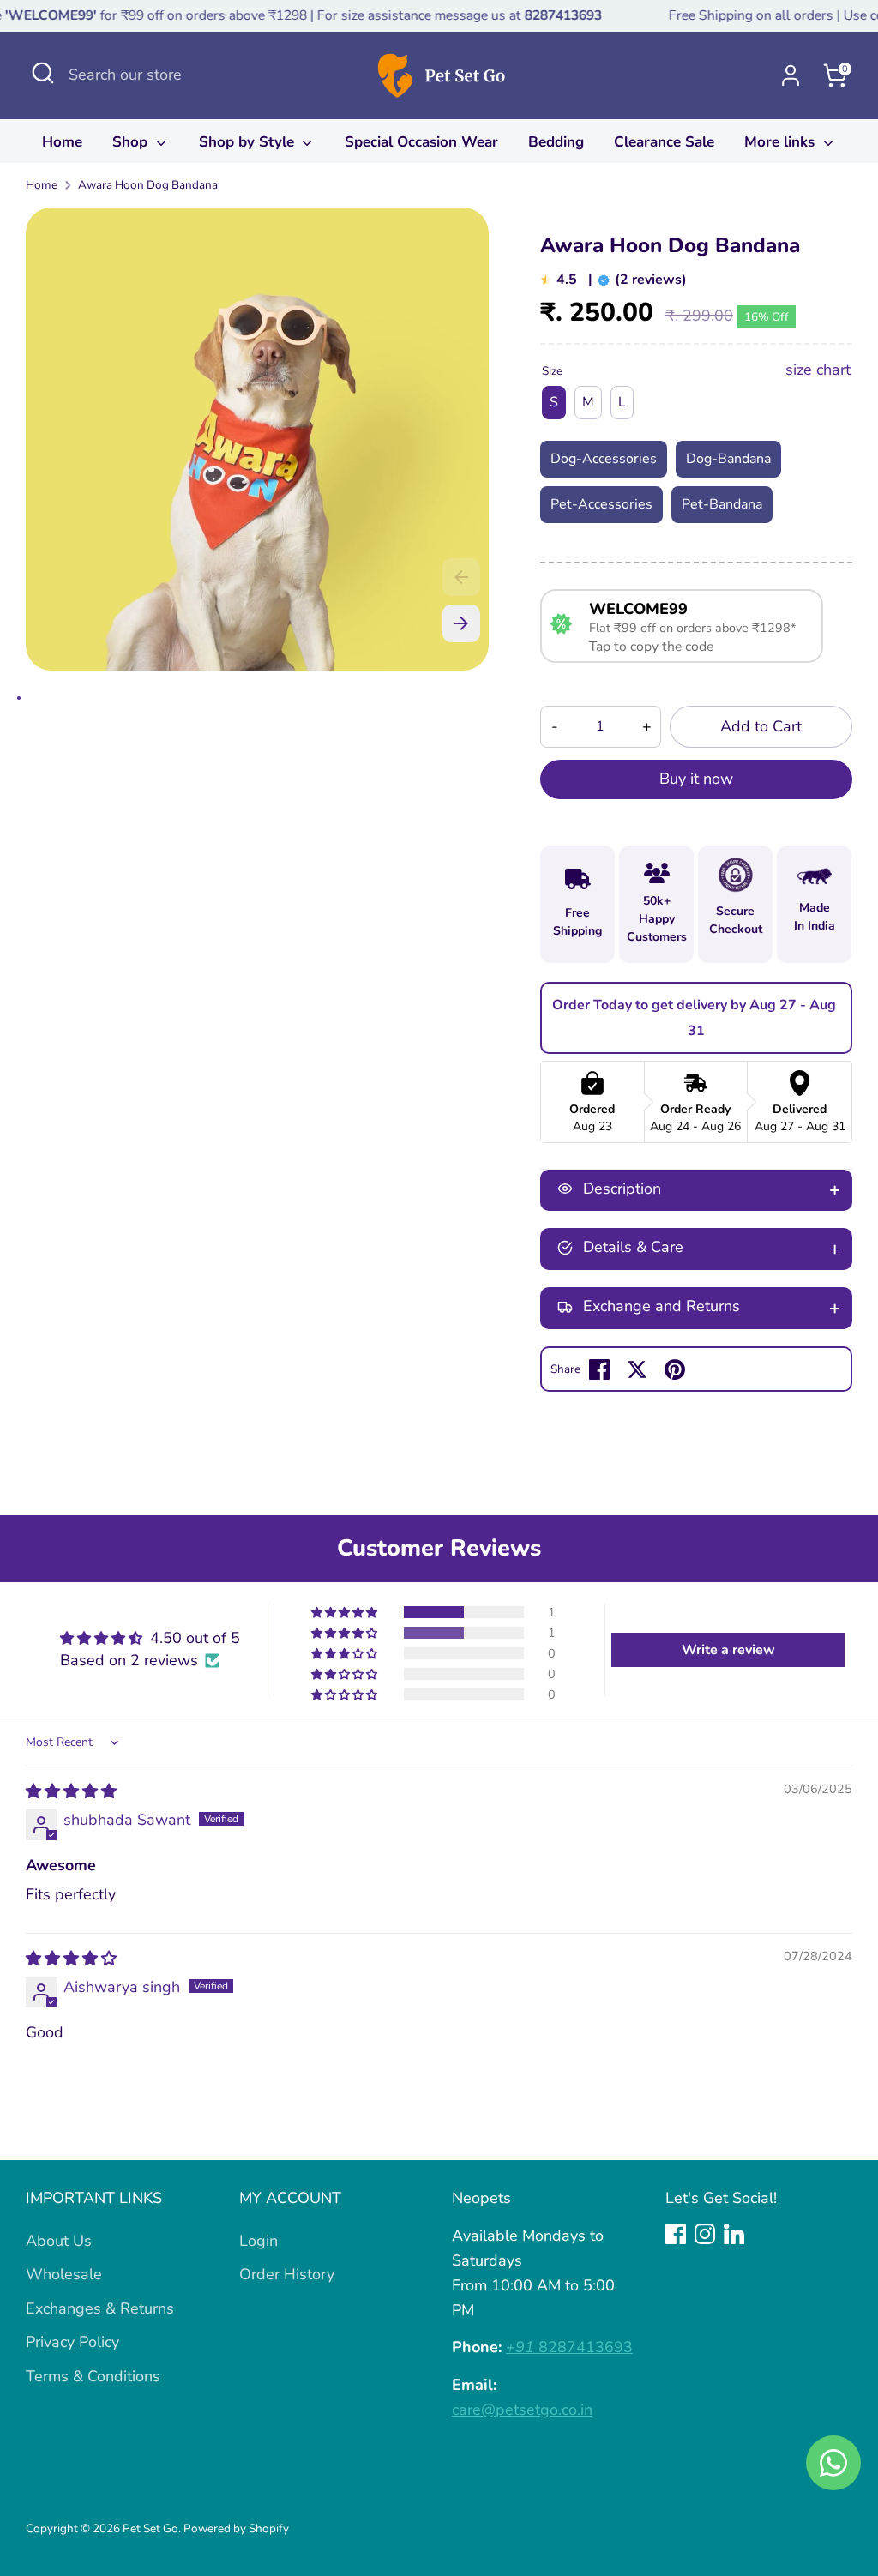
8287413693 (569, 2347)
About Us (59, 2241)
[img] (71, 1791)
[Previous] (461, 577)
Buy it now (696, 779)
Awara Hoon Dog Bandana (148, 185)
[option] (257, 445)
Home (62, 142)
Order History (287, 2274)
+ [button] (647, 726)
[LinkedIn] (734, 2234)
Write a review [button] (728, 1650)
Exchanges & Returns (100, 2308)
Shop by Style (249, 142)
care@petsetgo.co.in (522, 2410)
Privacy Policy (72, 2342)
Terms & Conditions (93, 2376)
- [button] (555, 726)
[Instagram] (705, 2234)
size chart (818, 370)
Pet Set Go (150, 2528)
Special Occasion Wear (421, 142)
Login (259, 2241)
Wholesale (64, 2274)
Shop (132, 142)
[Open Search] (43, 73)
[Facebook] (676, 2234)
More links (782, 142)
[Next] (461, 623)
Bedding (556, 142)
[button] (346, 1612)
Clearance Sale (664, 142)
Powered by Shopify (236, 2528)
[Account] (791, 75)
